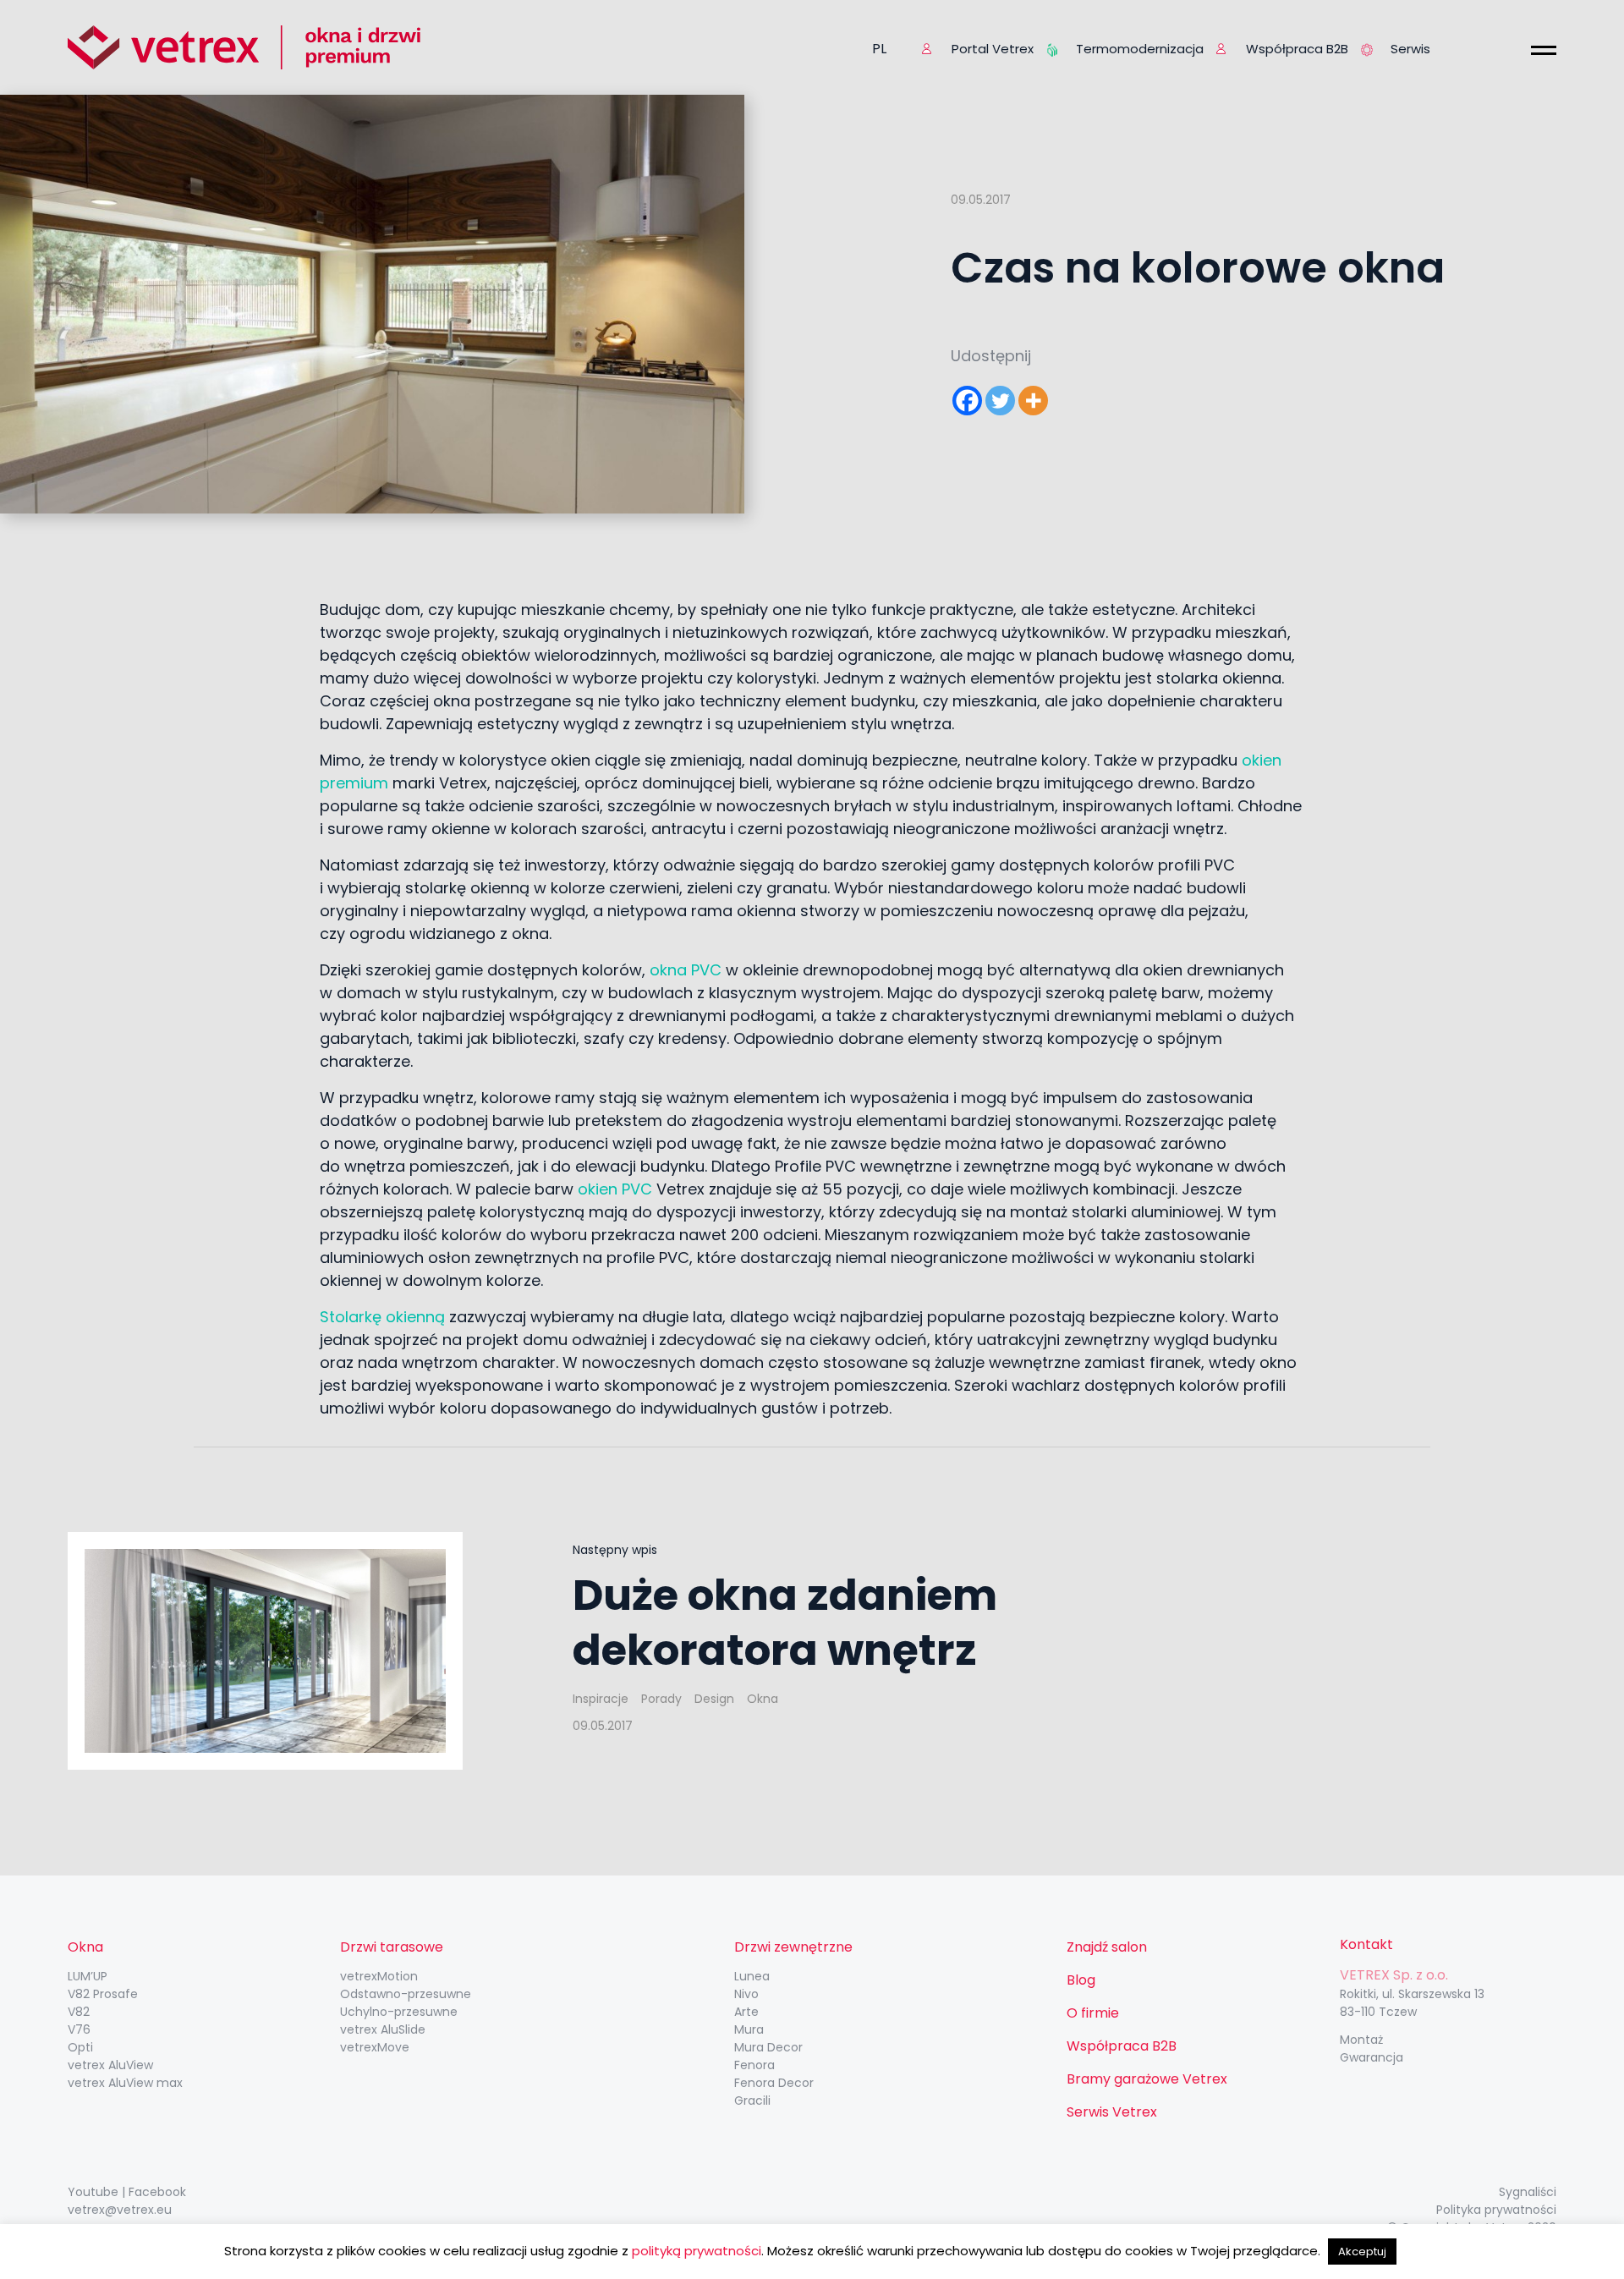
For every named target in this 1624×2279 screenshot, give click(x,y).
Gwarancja (1372, 2057)
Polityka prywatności (1496, 2210)
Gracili (752, 2101)
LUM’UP (88, 1976)
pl (879, 49)
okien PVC (615, 1189)
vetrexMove (375, 2047)
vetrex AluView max (125, 2083)
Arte (746, 2012)
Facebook (157, 2192)
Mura (749, 2029)
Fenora (754, 2065)
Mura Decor (768, 2047)
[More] (1033, 401)
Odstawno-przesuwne (406, 1994)
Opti (80, 2047)
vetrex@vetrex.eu (120, 2210)
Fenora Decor (774, 2083)
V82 (79, 2012)
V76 (79, 2029)
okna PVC (686, 970)
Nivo (746, 1994)
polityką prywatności (697, 2251)
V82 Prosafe (103, 1994)
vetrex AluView (110, 2065)
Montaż (1361, 2040)
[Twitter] (1000, 401)
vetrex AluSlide (383, 2029)
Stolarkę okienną (382, 1317)
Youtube (93, 2192)
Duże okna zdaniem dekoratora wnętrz (785, 1623)
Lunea (752, 1976)
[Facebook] (967, 401)
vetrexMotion (379, 1976)
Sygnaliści (1528, 2192)
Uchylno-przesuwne (399, 2012)
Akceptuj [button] (1362, 2252)
